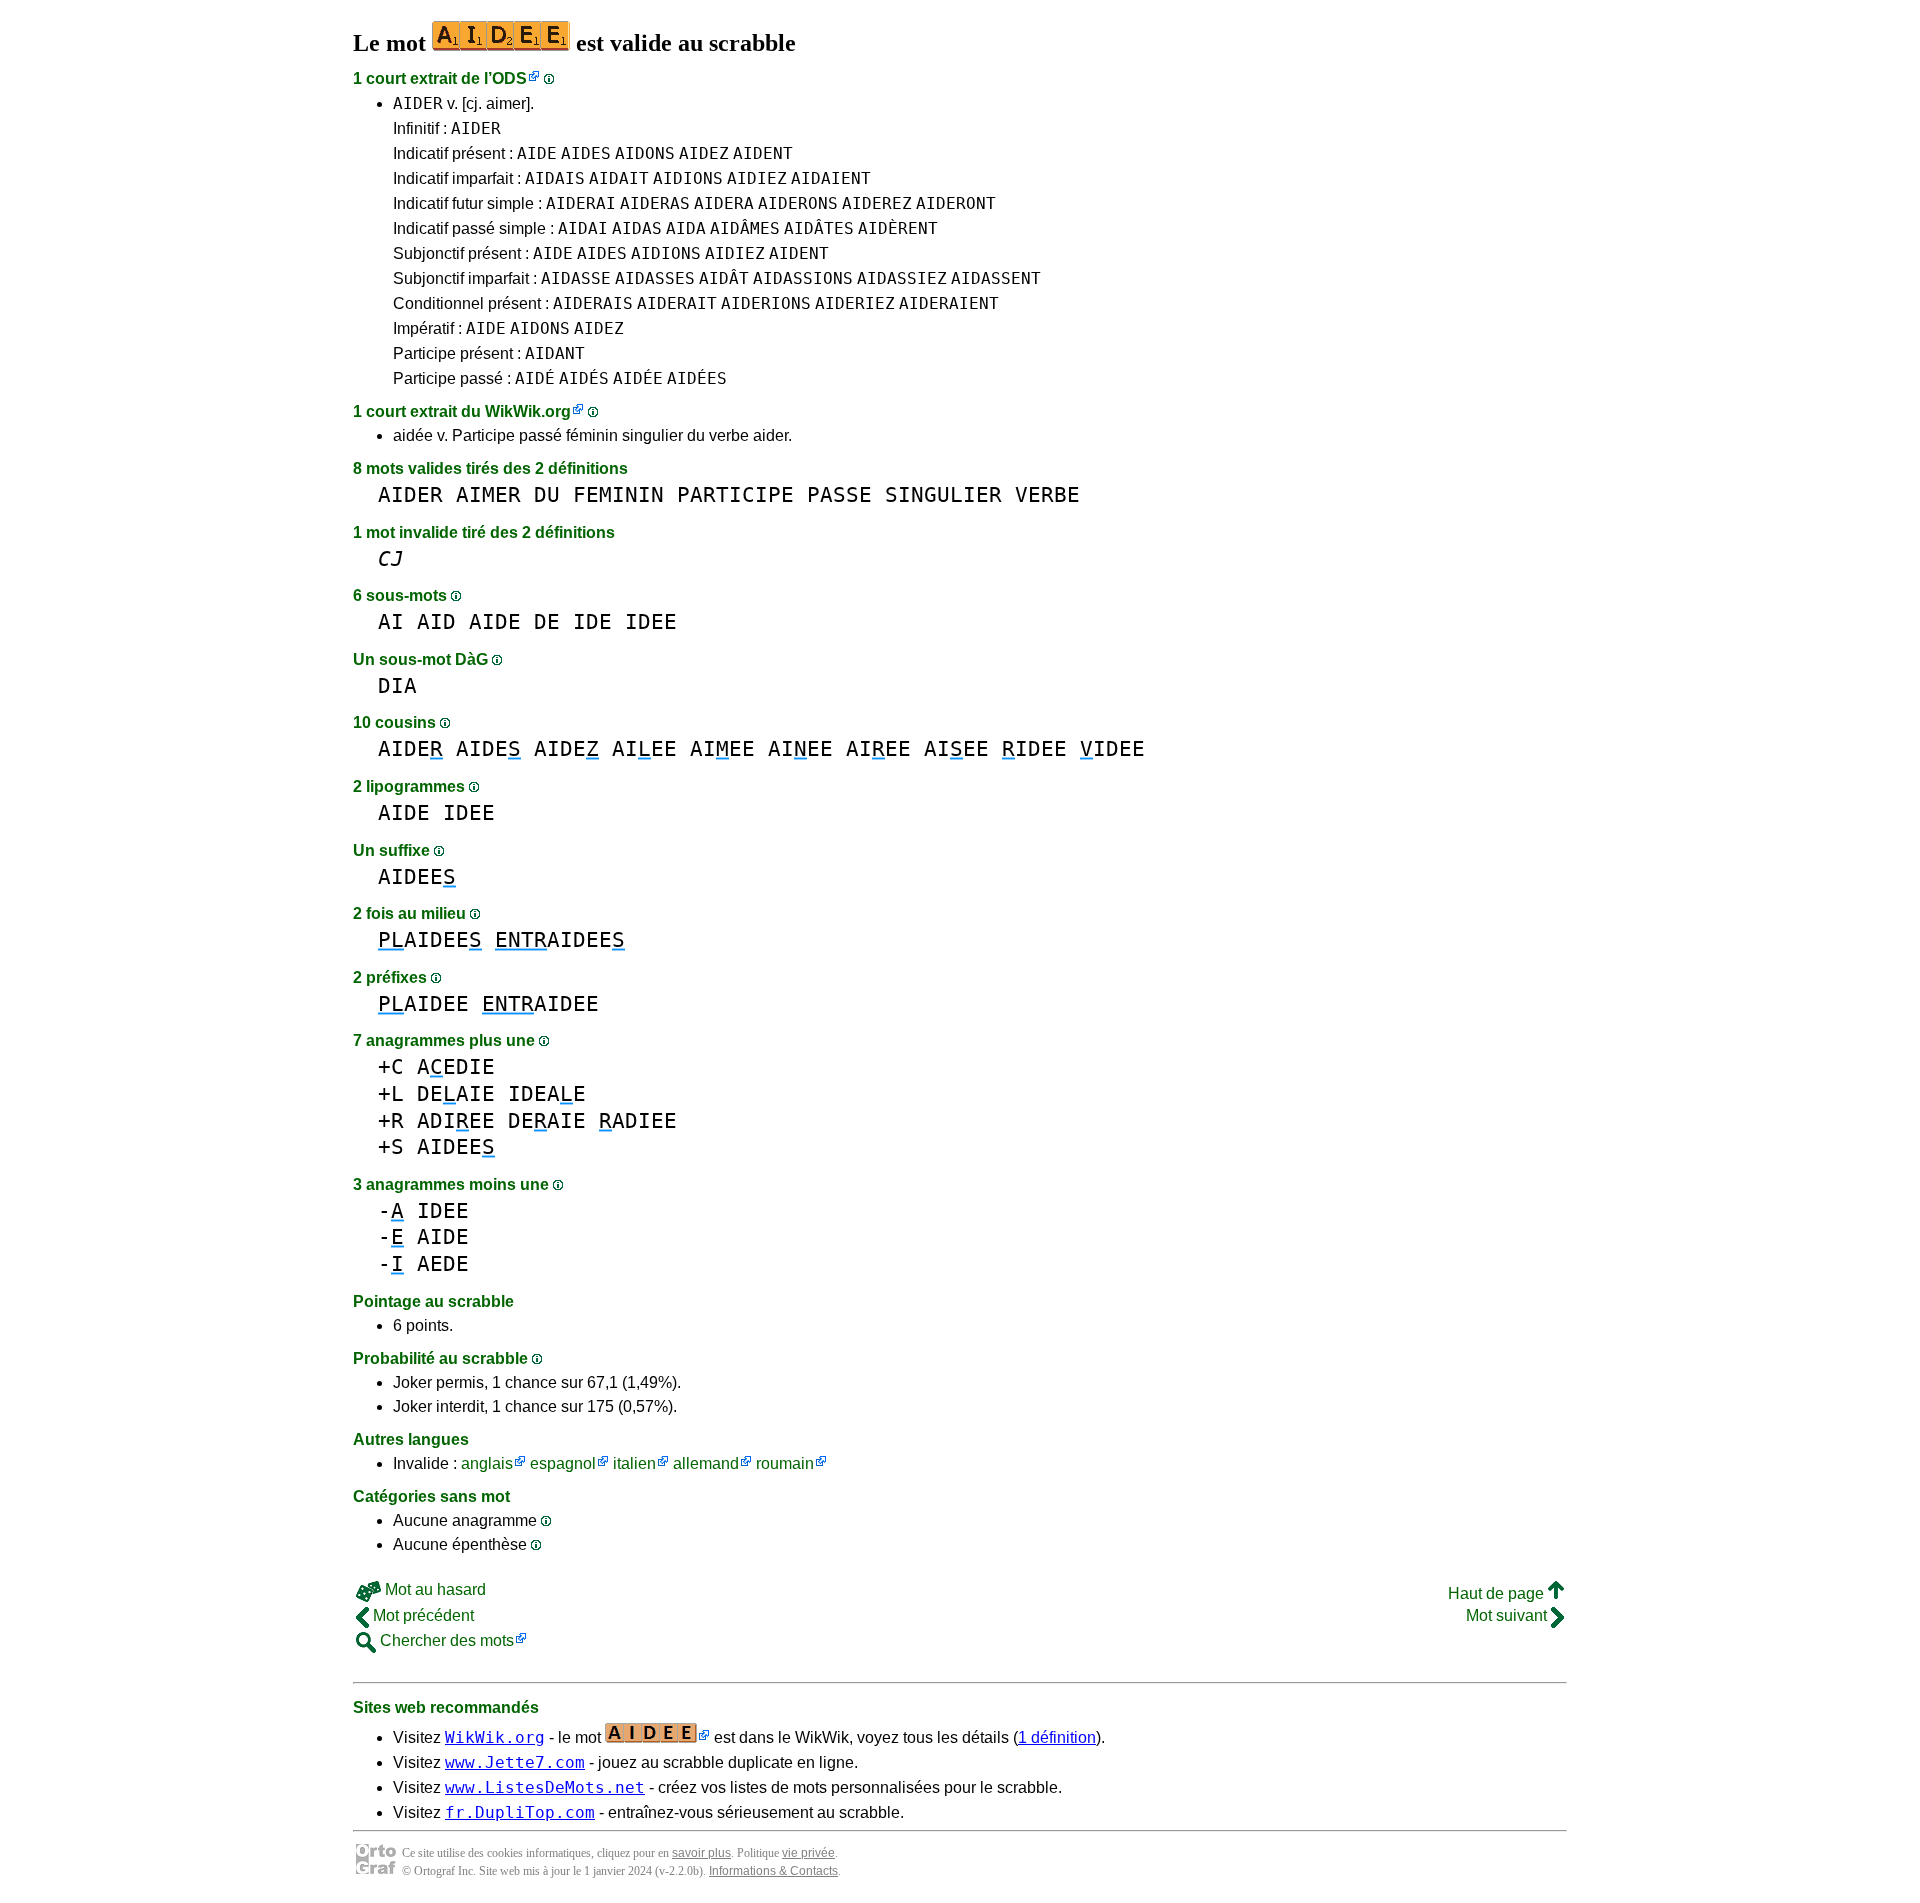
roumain (785, 1463)
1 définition (1057, 1737)
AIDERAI (581, 203)
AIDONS (645, 153)
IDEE (651, 621)
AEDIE (456, 1066)
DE (547, 621)
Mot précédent (421, 1615)
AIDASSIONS (803, 278)
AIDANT (555, 353)
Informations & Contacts (773, 1871)
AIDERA (724, 203)
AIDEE (417, 876)
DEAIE (456, 1093)
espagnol (563, 1463)
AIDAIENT (831, 178)
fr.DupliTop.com (520, 1812)
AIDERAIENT (949, 303)
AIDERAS (655, 203)
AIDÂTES (819, 228)
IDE (592, 621)
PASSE (839, 494)
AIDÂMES (745, 228)
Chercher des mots (445, 1640)
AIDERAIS (593, 303)
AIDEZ (704, 153)
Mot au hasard (433, 1589)
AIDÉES (697, 378)
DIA (397, 685)
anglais (487, 1463)
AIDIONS (688, 178)
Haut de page (1498, 1593)
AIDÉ (535, 378)
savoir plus (701, 1853)
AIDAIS (555, 178)
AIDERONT (956, 203)
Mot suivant (1508, 1615)
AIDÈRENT (898, 228)
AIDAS (637, 228)
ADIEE (456, 1120)
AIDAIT (619, 178)
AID (436, 621)
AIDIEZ (757, 178)
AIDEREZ (877, 203)
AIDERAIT (677, 303)
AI (391, 621)
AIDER (418, 103)
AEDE (443, 1263)
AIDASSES (655, 278)
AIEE (644, 748)
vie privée (808, 1853)
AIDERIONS (766, 303)
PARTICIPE (735, 494)
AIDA (686, 228)
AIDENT (763, 153)
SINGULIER (943, 494)
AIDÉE (638, 378)
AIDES (586, 153)
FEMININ (618, 494)
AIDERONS (798, 203)
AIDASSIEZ (902, 278)
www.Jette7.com (515, 1762)
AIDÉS (584, 378)
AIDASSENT (996, 278)
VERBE (1047, 494)
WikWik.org (528, 411)
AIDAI (583, 228)
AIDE (537, 153)
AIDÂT (724, 278)
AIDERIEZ (855, 303)
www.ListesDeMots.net (545, 1787)
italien (634, 1463)
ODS (509, 78)
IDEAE (547, 1093)
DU (547, 494)
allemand (706, 1463)
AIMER (488, 494)
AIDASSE (576, 278)
